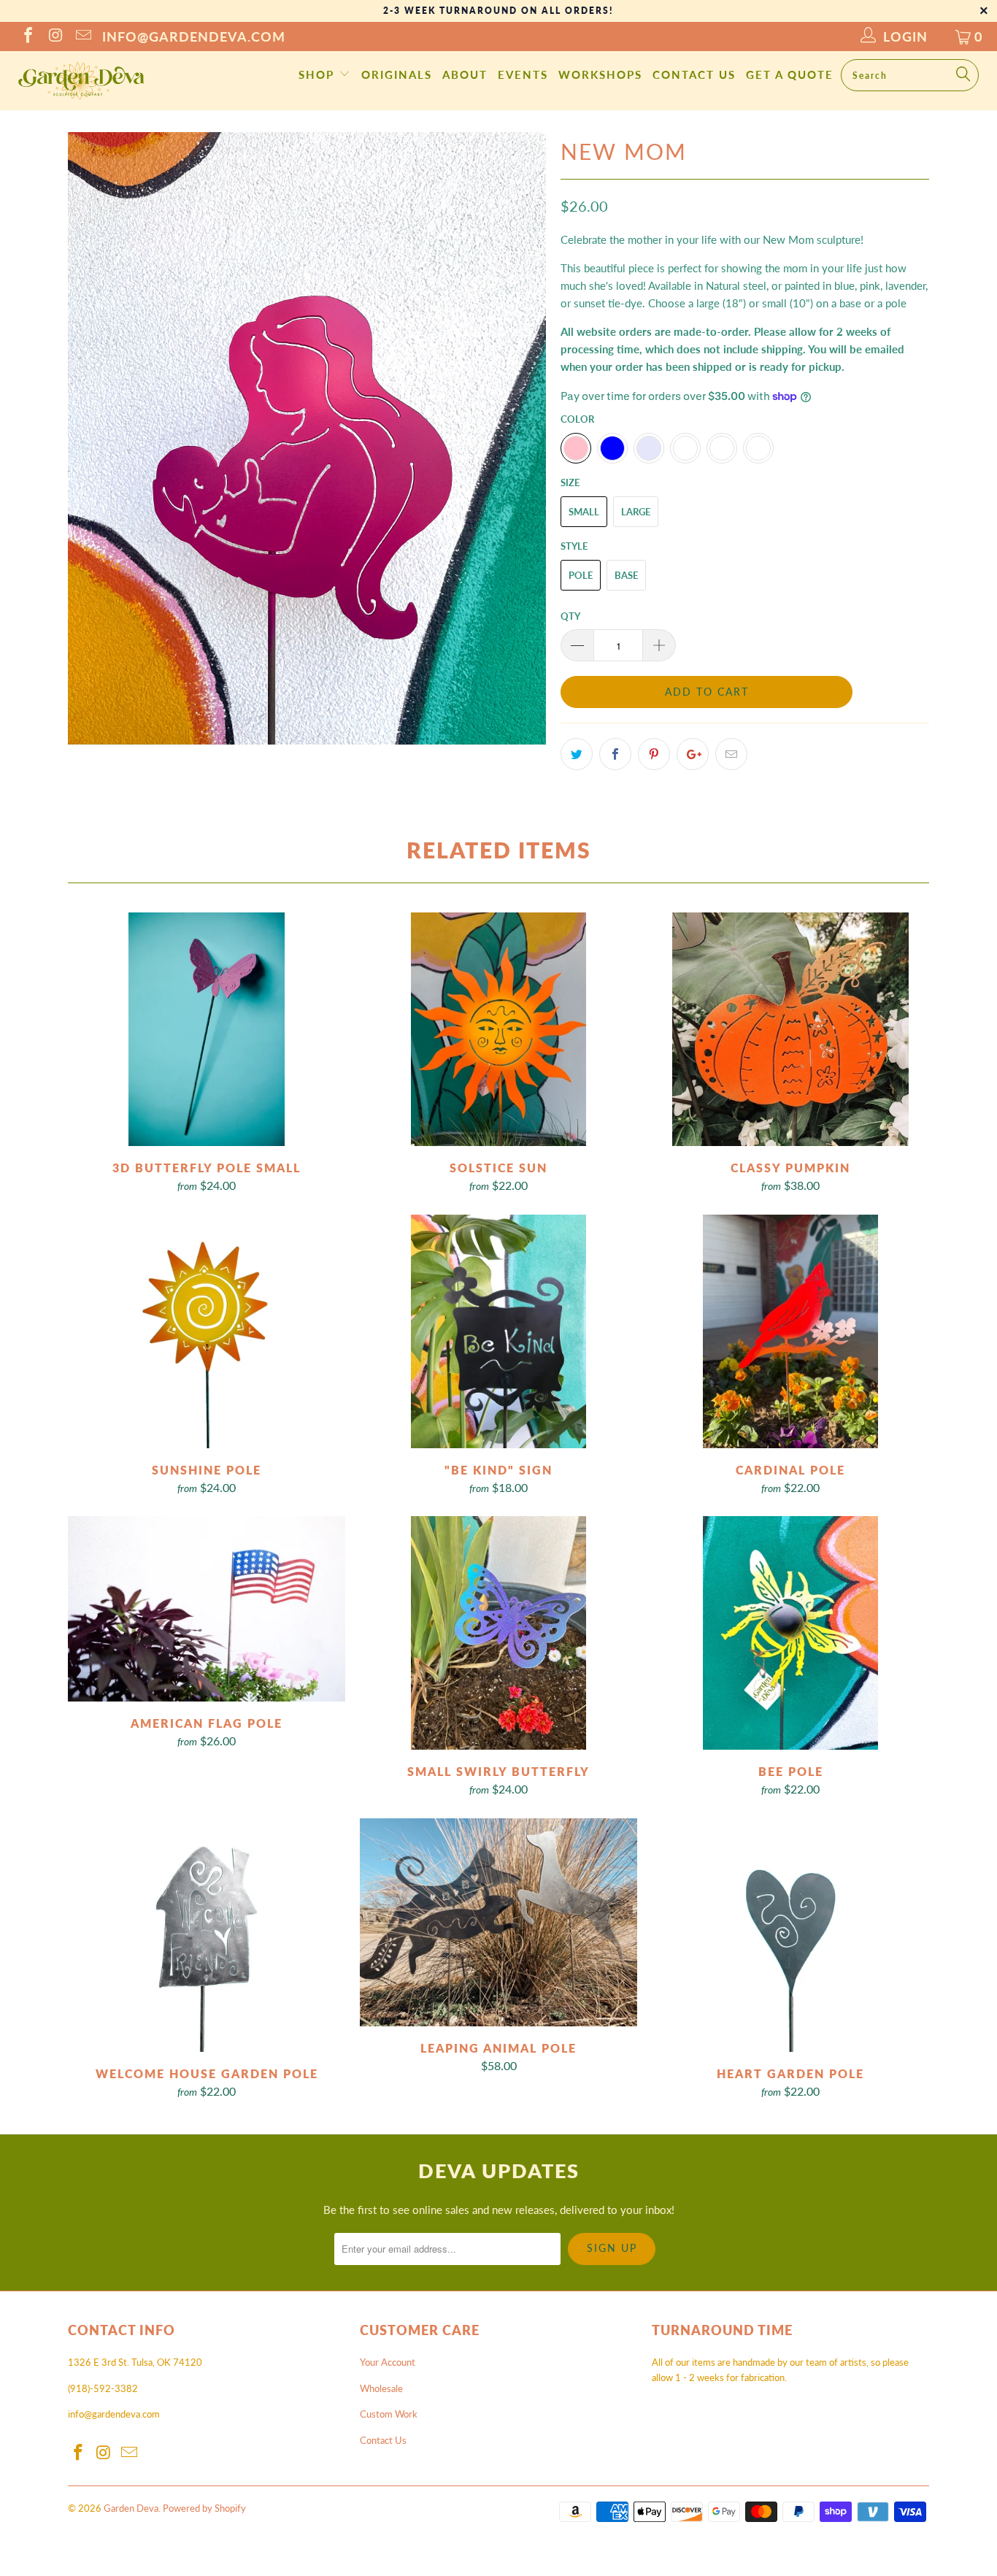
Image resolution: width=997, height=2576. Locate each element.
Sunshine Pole (207, 1331)
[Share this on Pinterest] (654, 754)
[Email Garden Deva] (82, 36)
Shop (319, 74)
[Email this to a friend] (731, 754)
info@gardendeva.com (194, 36)
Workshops (600, 74)
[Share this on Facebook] (615, 754)
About (465, 74)
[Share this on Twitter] (577, 754)
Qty (570, 616)
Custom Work (389, 2414)
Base (626, 575)
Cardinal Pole (790, 1331)
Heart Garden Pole (790, 1935)
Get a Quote (790, 74)
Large (636, 512)
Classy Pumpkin (790, 1029)
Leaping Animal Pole (498, 1922)
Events (523, 74)
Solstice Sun (498, 1029)
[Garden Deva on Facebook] (27, 36)
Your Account (388, 2362)
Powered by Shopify (204, 2508)
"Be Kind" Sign (498, 1331)
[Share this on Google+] (693, 754)
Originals (397, 74)
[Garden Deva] (80, 81)
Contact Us (694, 74)
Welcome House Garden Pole (207, 1935)
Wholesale (381, 2388)
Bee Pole (790, 1633)
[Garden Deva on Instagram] (55, 36)
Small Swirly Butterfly (498, 1633)
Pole (581, 575)
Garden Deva (131, 2508)
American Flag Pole (207, 1609)
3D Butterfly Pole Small (207, 1029)
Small (584, 512)
